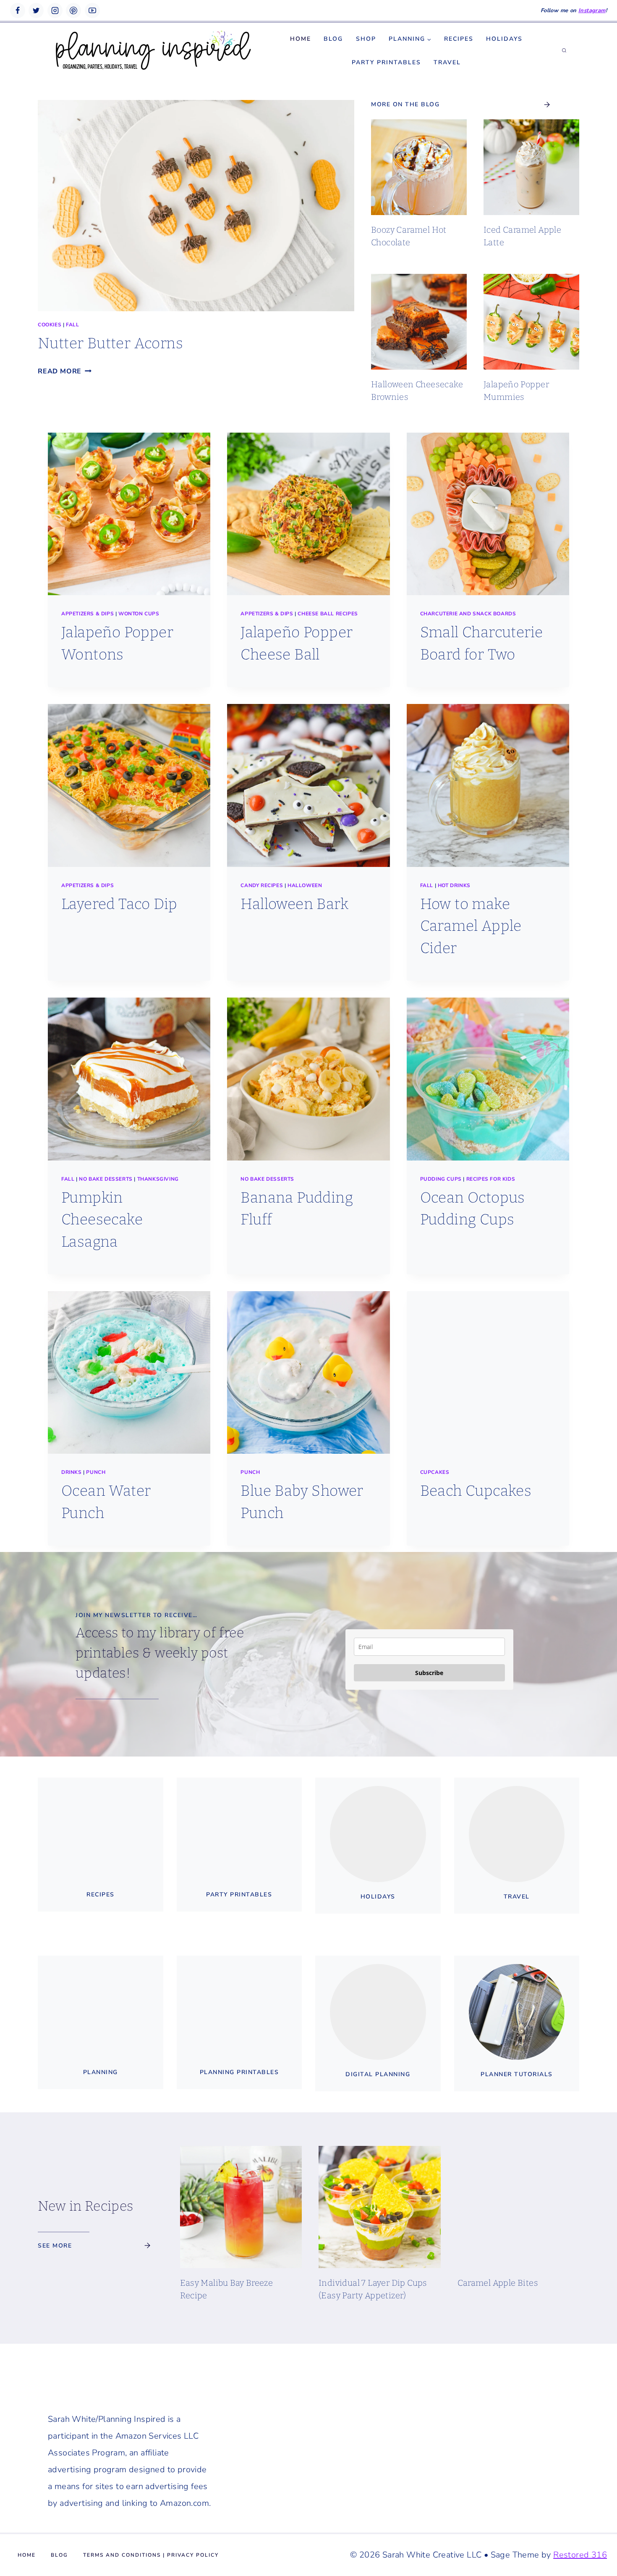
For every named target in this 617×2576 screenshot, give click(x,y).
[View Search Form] (564, 51)
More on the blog (405, 104)
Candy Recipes (262, 885)
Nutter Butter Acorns (110, 343)
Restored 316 (580, 2555)
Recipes (459, 39)
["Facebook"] (18, 11)
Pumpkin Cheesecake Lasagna (102, 1220)
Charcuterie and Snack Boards (468, 614)
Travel (447, 62)
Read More (62, 371)
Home (301, 39)
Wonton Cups (139, 614)
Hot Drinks (454, 885)
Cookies (50, 325)
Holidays (504, 39)
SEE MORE (55, 2246)
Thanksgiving (158, 1179)
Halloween (305, 885)
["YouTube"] (92, 11)
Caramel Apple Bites (498, 2283)
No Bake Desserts (106, 1179)
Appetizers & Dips (88, 614)
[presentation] (196, 206)
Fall (72, 325)
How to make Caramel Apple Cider (471, 926)
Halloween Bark (294, 904)
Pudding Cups (441, 1179)
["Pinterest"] (73, 11)
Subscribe (429, 1673)
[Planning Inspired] (153, 51)
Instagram (592, 11)
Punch (96, 1472)
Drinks (72, 1472)
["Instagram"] (55, 11)
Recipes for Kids (491, 1179)
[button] (429, 39)
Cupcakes (435, 1472)
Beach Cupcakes (476, 1491)
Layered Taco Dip (119, 904)
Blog (333, 39)
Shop (366, 39)
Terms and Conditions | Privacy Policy (151, 2555)
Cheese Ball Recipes (328, 614)
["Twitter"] (36, 11)
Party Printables (386, 62)
